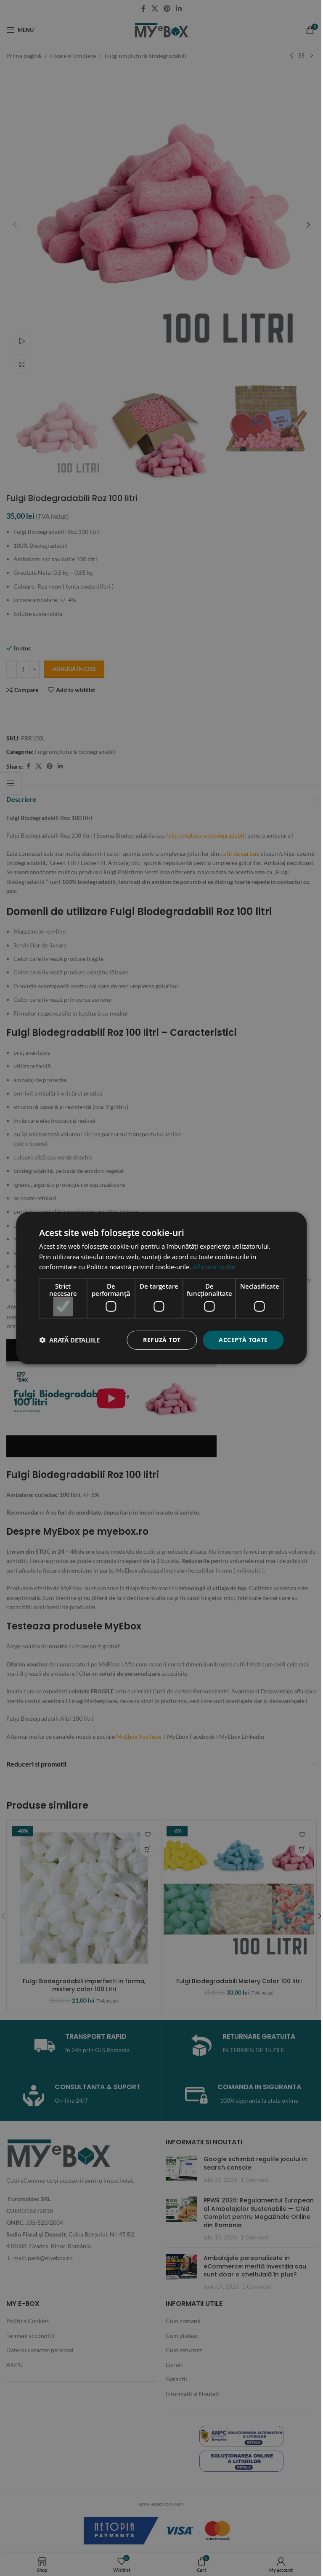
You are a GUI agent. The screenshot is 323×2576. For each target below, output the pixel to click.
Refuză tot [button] (162, 1340)
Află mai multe (214, 1267)
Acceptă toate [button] (243, 1340)
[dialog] (161, 1288)
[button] (69, 1340)
